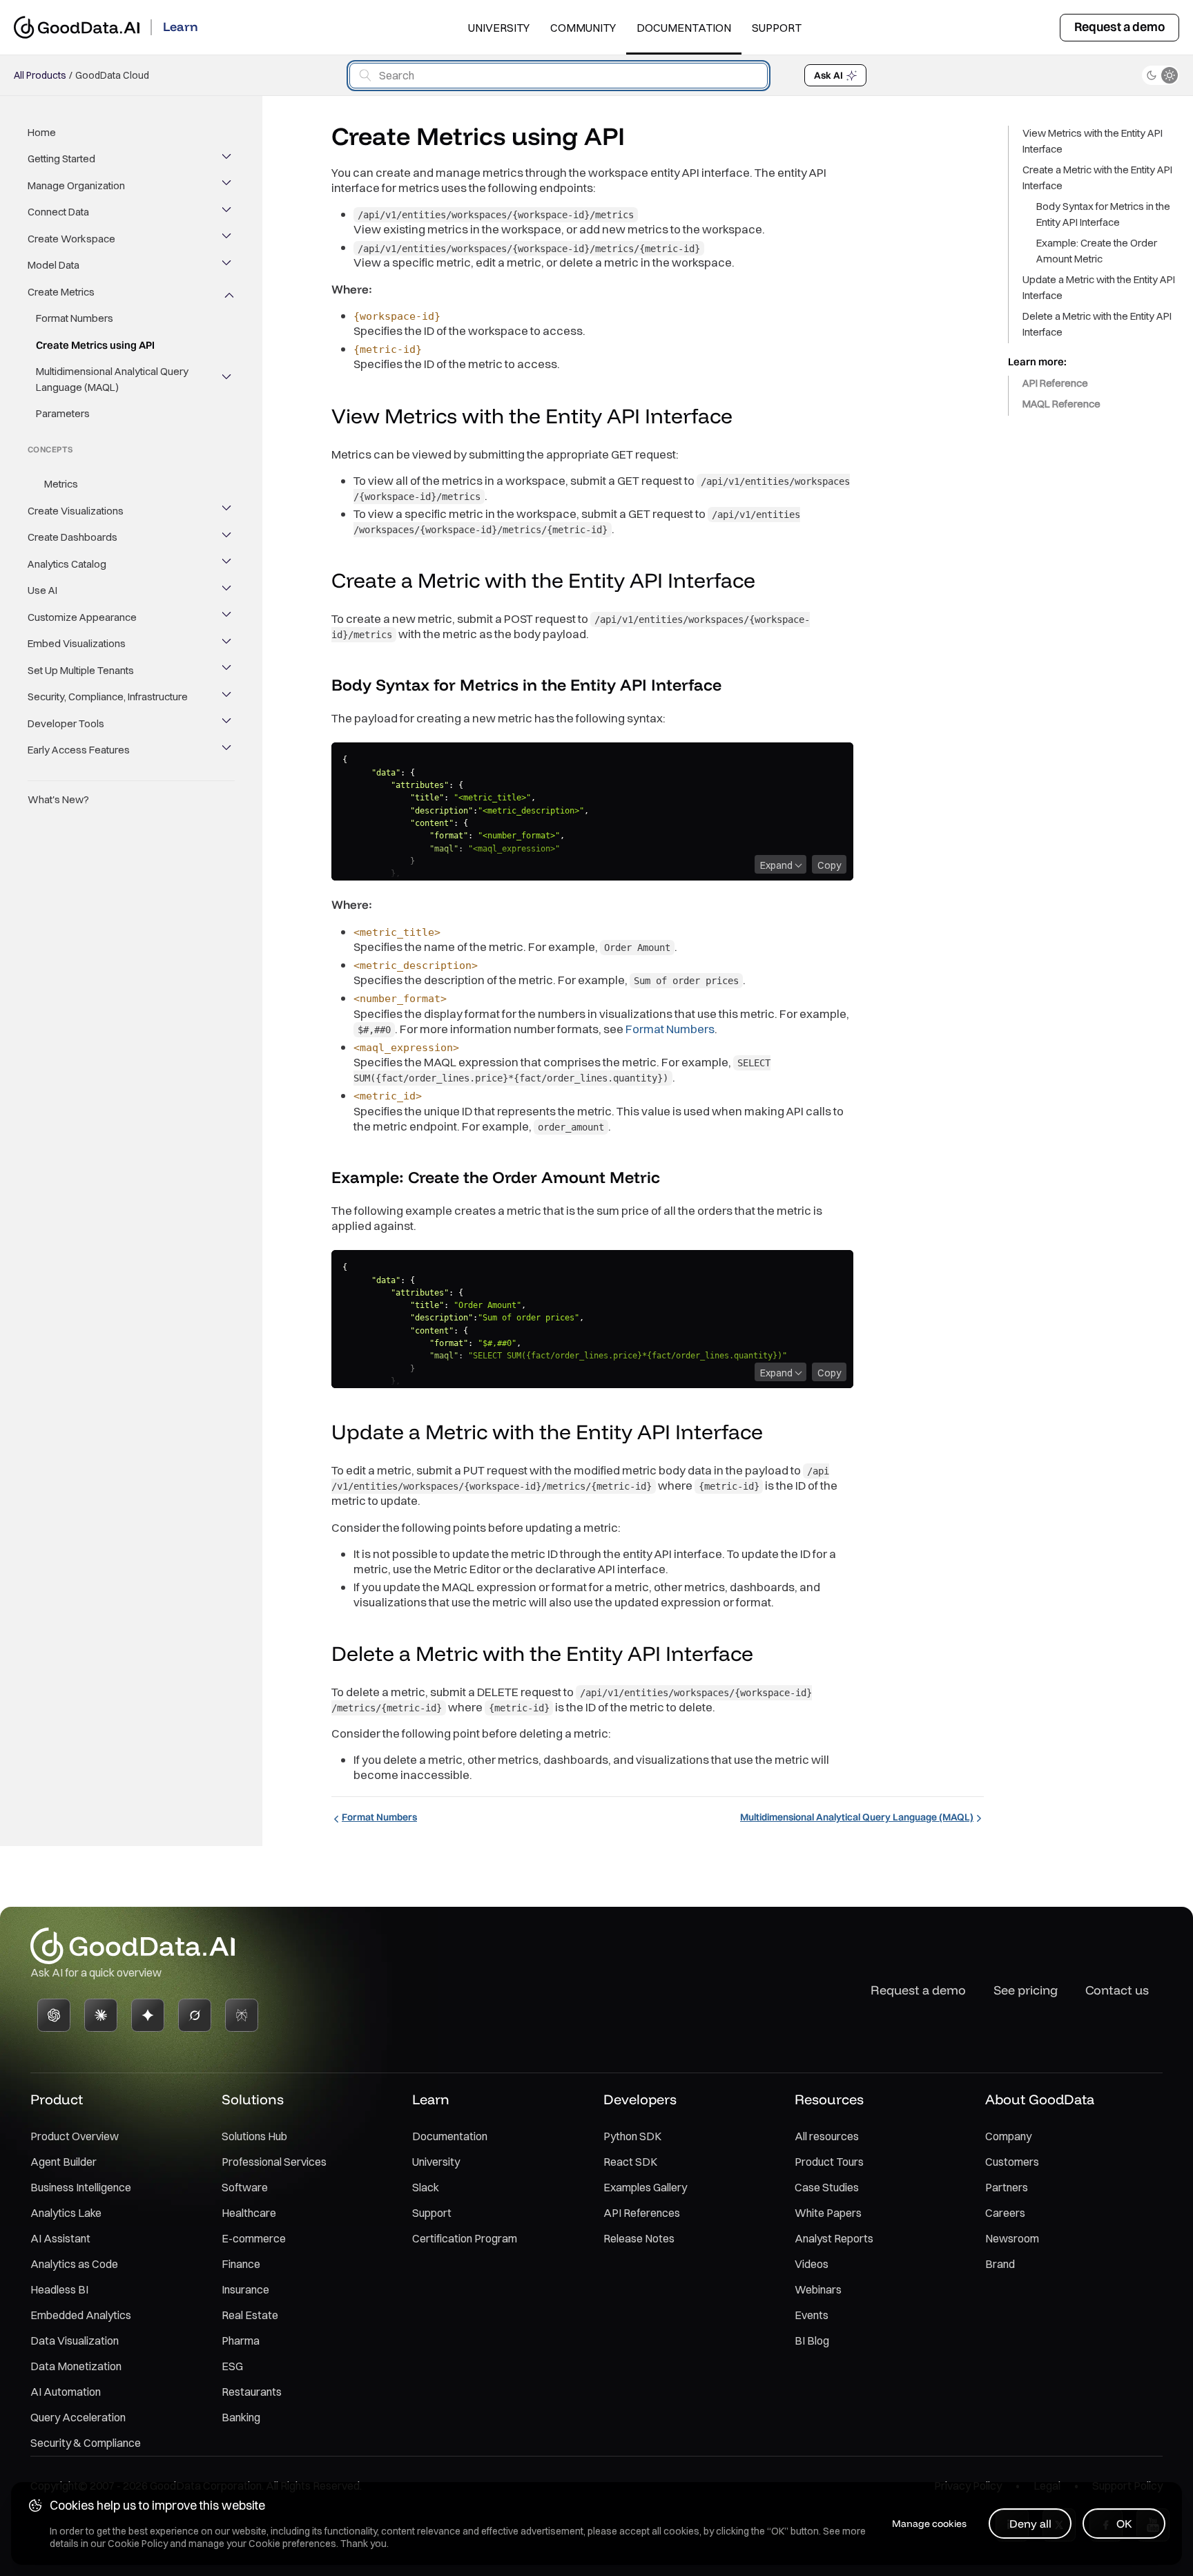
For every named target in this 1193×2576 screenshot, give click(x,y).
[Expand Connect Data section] (228, 213)
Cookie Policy (138, 2544)
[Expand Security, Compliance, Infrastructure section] (228, 698)
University (499, 28)
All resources (827, 2136)
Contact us (1117, 1990)
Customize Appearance (82, 617)
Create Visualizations (76, 511)
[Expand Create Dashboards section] (228, 538)
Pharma (241, 2340)
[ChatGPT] (54, 2015)
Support (777, 28)
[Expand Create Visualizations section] (228, 511)
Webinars (818, 2289)
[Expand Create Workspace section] (228, 239)
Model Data (54, 266)
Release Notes (639, 2238)
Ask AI (828, 75)
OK (1124, 2524)
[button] (746, 418)
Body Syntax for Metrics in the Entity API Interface (1103, 214)
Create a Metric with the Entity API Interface (1097, 177)
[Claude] (101, 2015)
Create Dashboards (72, 538)
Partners (1007, 2187)
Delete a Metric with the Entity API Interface (1097, 324)
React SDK (630, 2162)
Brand (1000, 2264)
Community (583, 28)
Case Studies (827, 2187)
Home (42, 132)
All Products (40, 75)
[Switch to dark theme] (1161, 75)
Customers (1012, 2162)
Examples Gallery (645, 2187)
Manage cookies (929, 2524)
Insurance (245, 2289)
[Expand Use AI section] (228, 591)
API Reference (1055, 383)
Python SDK (632, 2136)
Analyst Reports (834, 2238)
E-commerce (254, 2238)
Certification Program (465, 2238)
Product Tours (829, 2162)
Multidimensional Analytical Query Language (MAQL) (112, 380)
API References (642, 2213)
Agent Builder (64, 2162)
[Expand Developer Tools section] (228, 724)
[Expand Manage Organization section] (228, 186)
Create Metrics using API (95, 345)
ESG (232, 2366)
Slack (426, 2187)
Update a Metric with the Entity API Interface (1099, 287)
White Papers (828, 2213)
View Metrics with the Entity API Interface (1093, 141)
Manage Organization (76, 185)
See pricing (1026, 1990)
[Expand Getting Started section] (228, 160)
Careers (1005, 2213)
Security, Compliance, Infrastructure (108, 697)
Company (1008, 2136)
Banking (241, 2417)
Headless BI (59, 2289)
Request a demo (1119, 27)
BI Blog (812, 2340)
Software (245, 2187)
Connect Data (58, 212)
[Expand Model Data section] (228, 266)
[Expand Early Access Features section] (228, 751)
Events (812, 2315)
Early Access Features (79, 750)
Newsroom (1012, 2238)
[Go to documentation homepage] (77, 27)
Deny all (1030, 2524)
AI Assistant (60, 2238)
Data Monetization (76, 2366)
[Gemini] (148, 2015)
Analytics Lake (66, 2213)
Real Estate (250, 2315)
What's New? (58, 799)
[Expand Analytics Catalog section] (228, 564)
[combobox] (559, 76)
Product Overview (75, 2136)
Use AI (42, 591)
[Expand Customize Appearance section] (228, 617)
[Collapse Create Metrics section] (228, 292)
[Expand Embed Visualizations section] (228, 644)
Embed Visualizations (77, 644)
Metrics (61, 484)
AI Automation (66, 2392)
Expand (776, 865)
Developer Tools (66, 723)
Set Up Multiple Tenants (81, 670)
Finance (241, 2264)
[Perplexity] (242, 2015)
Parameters (63, 414)
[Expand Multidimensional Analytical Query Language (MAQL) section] (228, 380)
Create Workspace (71, 239)
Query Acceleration (78, 2417)
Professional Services (274, 2162)
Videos (812, 2264)
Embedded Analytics (81, 2315)
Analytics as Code (74, 2264)
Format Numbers (75, 319)
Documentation (684, 28)
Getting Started (61, 159)
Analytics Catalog (67, 564)
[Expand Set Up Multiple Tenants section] (228, 671)
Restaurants (252, 2392)
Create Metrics (61, 292)
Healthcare (249, 2213)
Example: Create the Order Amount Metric (1097, 251)
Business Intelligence (81, 2187)
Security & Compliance (86, 2443)
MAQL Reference (1061, 404)
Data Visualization (75, 2340)
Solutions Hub (254, 2136)
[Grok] (195, 2015)
